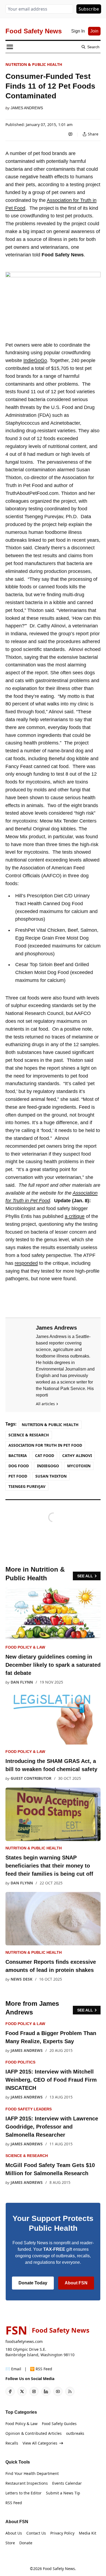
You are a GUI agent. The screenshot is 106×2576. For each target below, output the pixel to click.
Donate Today (33, 2283)
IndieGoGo (35, 360)
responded (26, 1263)
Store (10, 2543)
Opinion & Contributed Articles (34, 2433)
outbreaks (75, 2433)
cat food (45, 1455)
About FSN (76, 2283)
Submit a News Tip (63, 2493)
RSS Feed (14, 2503)
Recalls (12, 2443)
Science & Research (29, 1435)
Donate (26, 2543)
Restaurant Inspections (27, 2483)
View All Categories (40, 2443)
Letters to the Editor (24, 2493)
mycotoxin (79, 1466)
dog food (19, 1466)
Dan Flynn (22, 1682)
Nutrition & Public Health (34, 64)
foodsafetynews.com (24, 2341)
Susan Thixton (51, 1476)
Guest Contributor (31, 1778)
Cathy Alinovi (77, 1455)
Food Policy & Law (25, 1647)
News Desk (21, 1979)
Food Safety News (59, 2569)
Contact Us (36, 2533)
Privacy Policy (62, 2533)
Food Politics (20, 2062)
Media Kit (88, 2533)
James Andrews (27, 108)
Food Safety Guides (59, 2424)
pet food (18, 1476)
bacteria (18, 1455)
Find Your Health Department (32, 2473)
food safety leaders (29, 2109)
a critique (75, 1216)
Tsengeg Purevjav (27, 1486)
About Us (14, 2533)
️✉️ (13, 2369)
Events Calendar (67, 2483)
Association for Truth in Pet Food (45, 1445)
